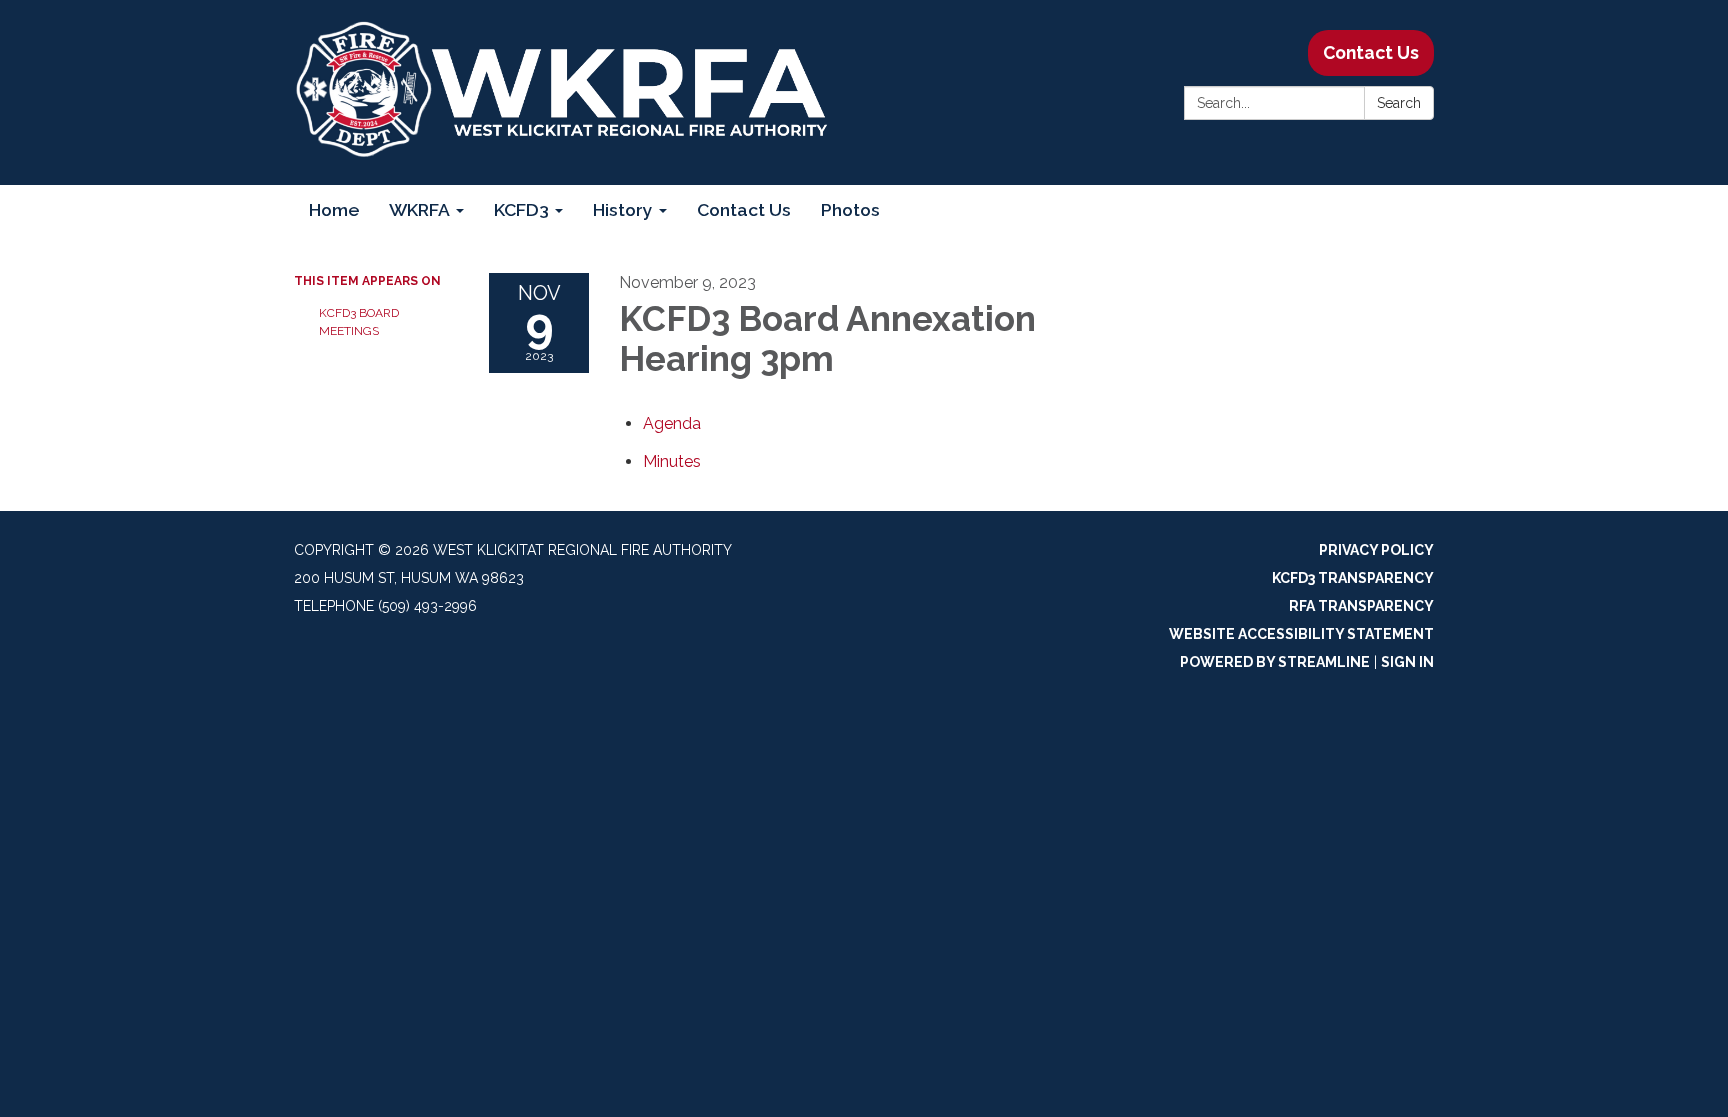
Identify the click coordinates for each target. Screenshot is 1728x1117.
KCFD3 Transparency (1353, 578)
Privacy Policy (1376, 550)
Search (1399, 103)
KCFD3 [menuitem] (521, 209)
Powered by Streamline (1275, 662)
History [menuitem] (623, 209)
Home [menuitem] (334, 209)
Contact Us (1371, 52)
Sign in (1407, 662)
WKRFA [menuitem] (419, 209)
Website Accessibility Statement (1301, 634)
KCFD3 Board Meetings (359, 322)
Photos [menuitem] (850, 209)
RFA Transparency (1361, 606)
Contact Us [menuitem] (744, 209)
